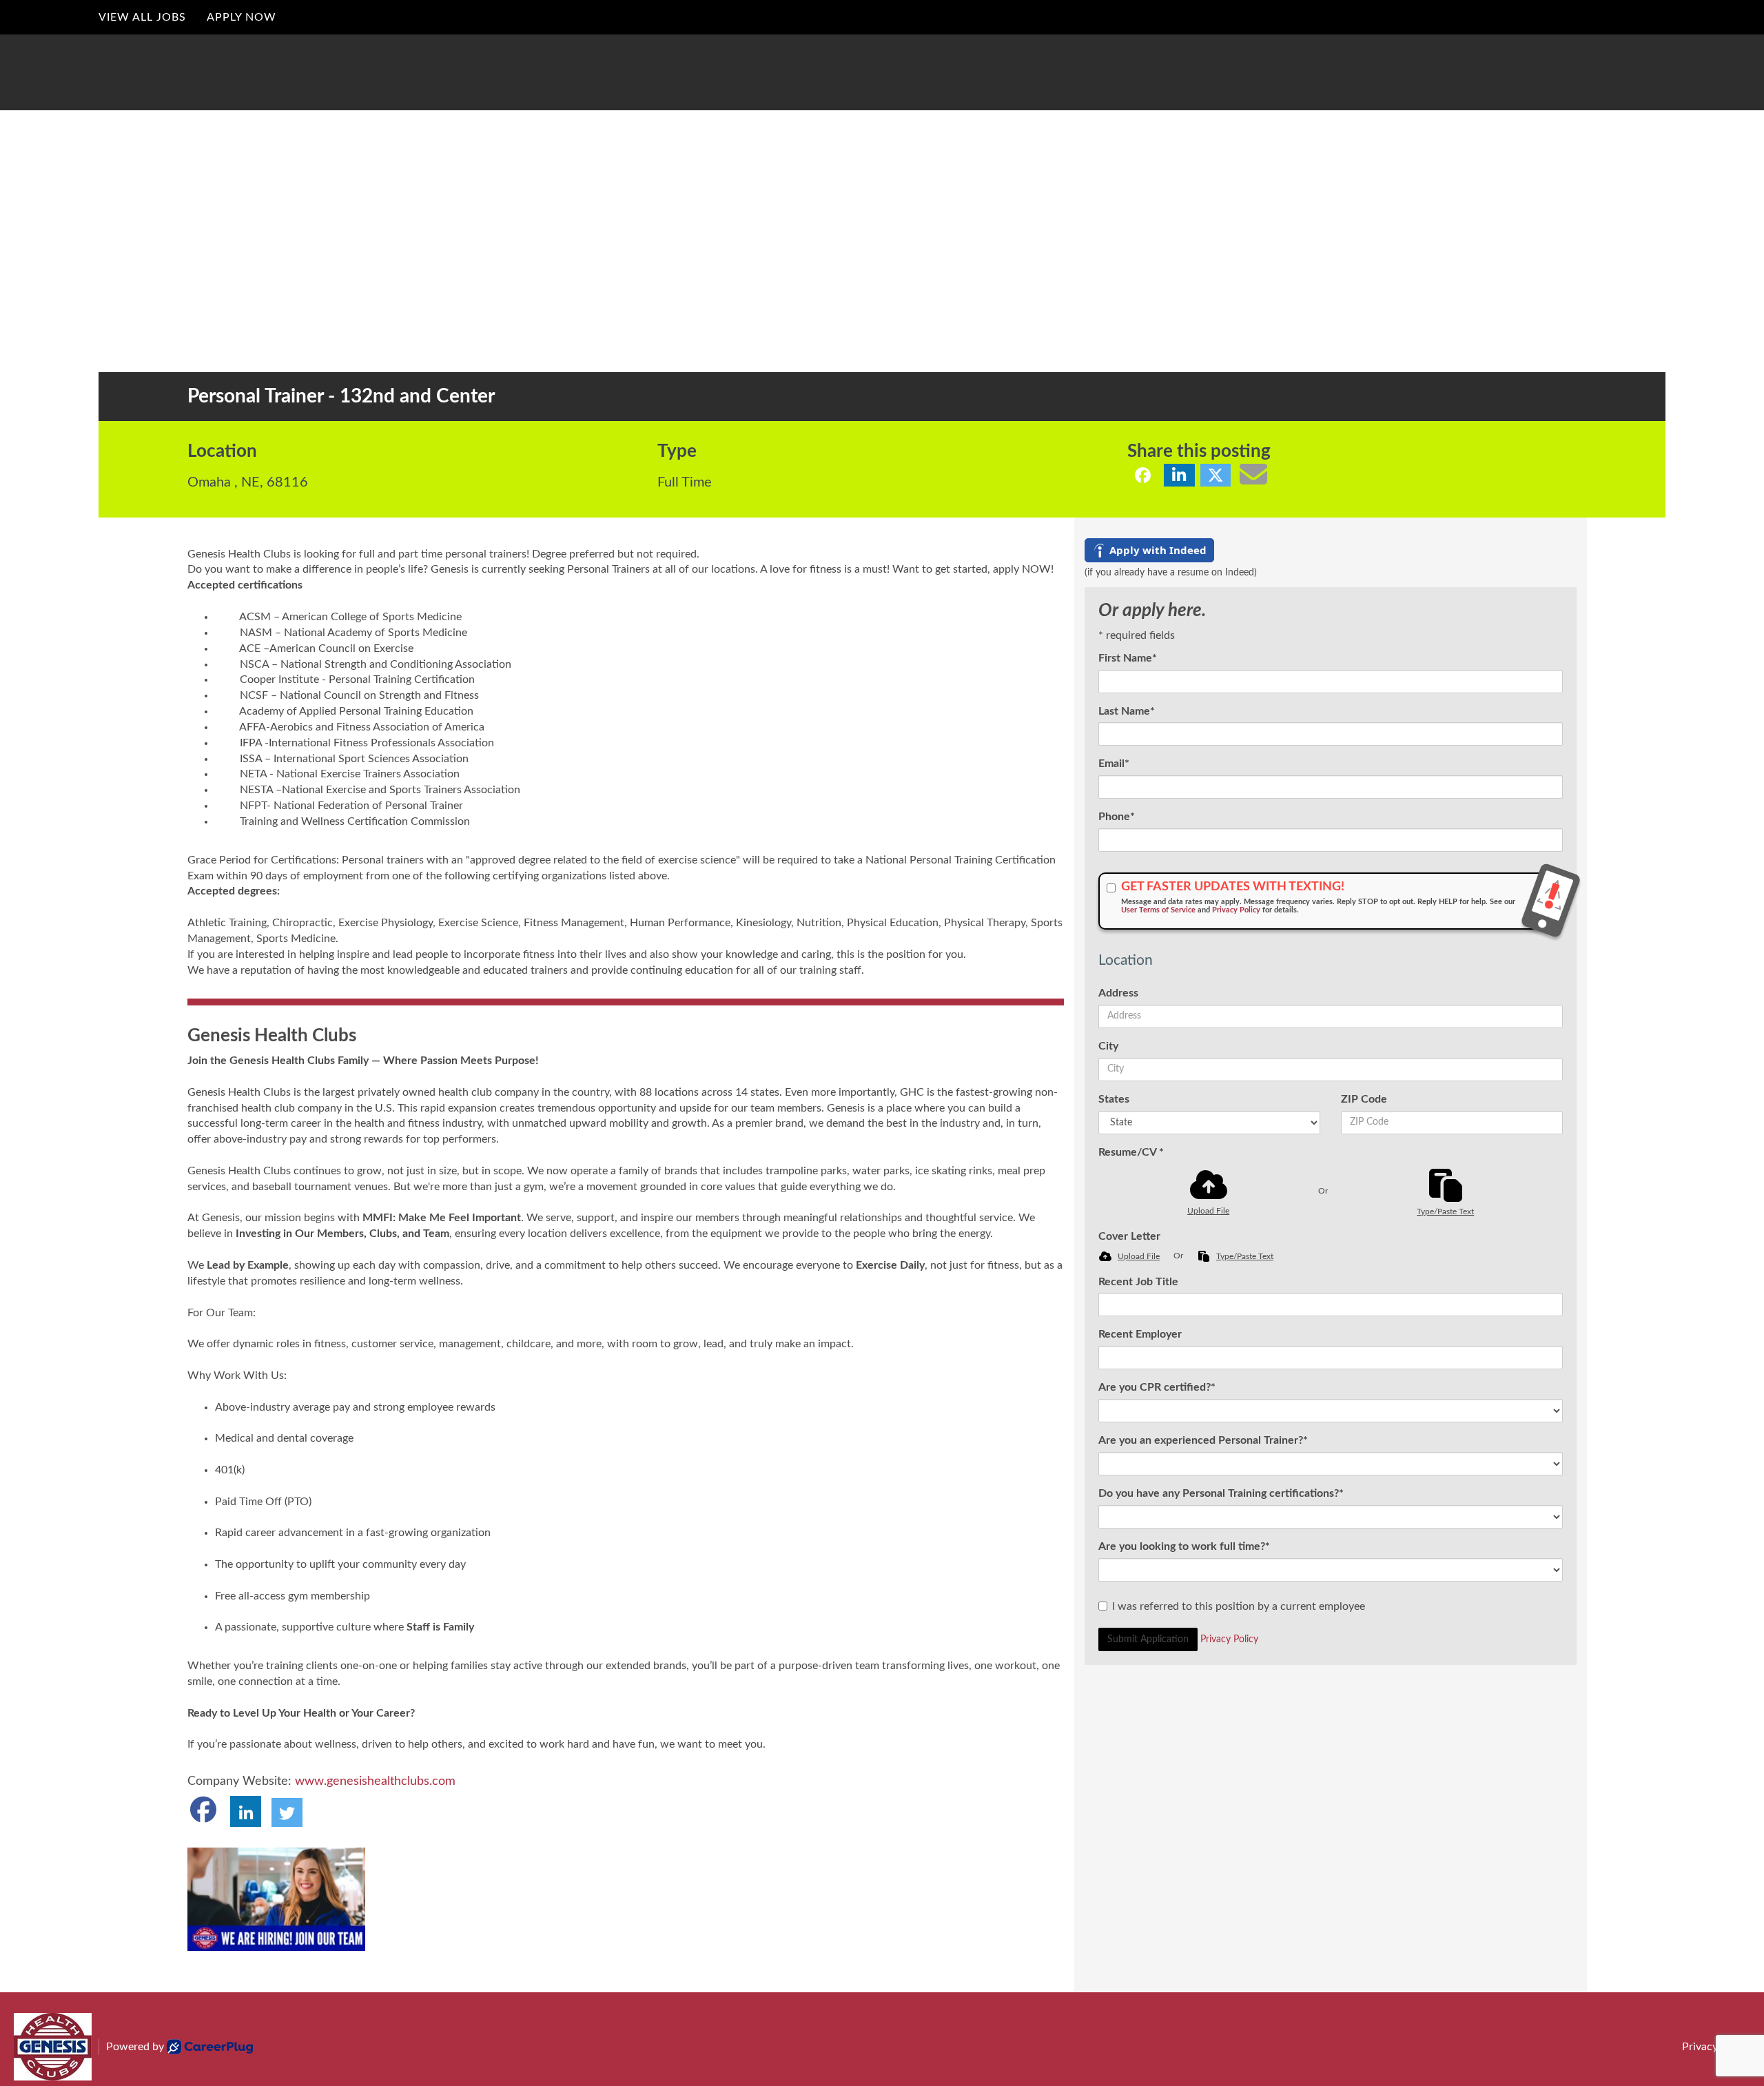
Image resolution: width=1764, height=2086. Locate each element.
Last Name (1127, 711)
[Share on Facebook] (1143, 475)
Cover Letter (1129, 1236)
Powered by (135, 2047)
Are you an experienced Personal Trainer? (1203, 1440)
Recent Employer (1140, 1334)
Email (1114, 764)
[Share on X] (1216, 475)
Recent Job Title (1138, 1282)
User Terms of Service (1158, 910)
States (1114, 1099)
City (1108, 1046)
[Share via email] (1253, 474)
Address (1118, 993)
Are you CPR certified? (1157, 1387)
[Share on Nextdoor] (1282, 475)
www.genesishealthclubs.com (375, 1781)
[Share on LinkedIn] (1179, 475)
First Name (1128, 658)
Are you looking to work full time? (1184, 1546)
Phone (1117, 817)
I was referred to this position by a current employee (1239, 1606)
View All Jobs (142, 17)
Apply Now (242, 17)
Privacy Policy (1236, 910)
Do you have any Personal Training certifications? (1221, 1493)
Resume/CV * (1131, 1152)
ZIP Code (1364, 1099)
